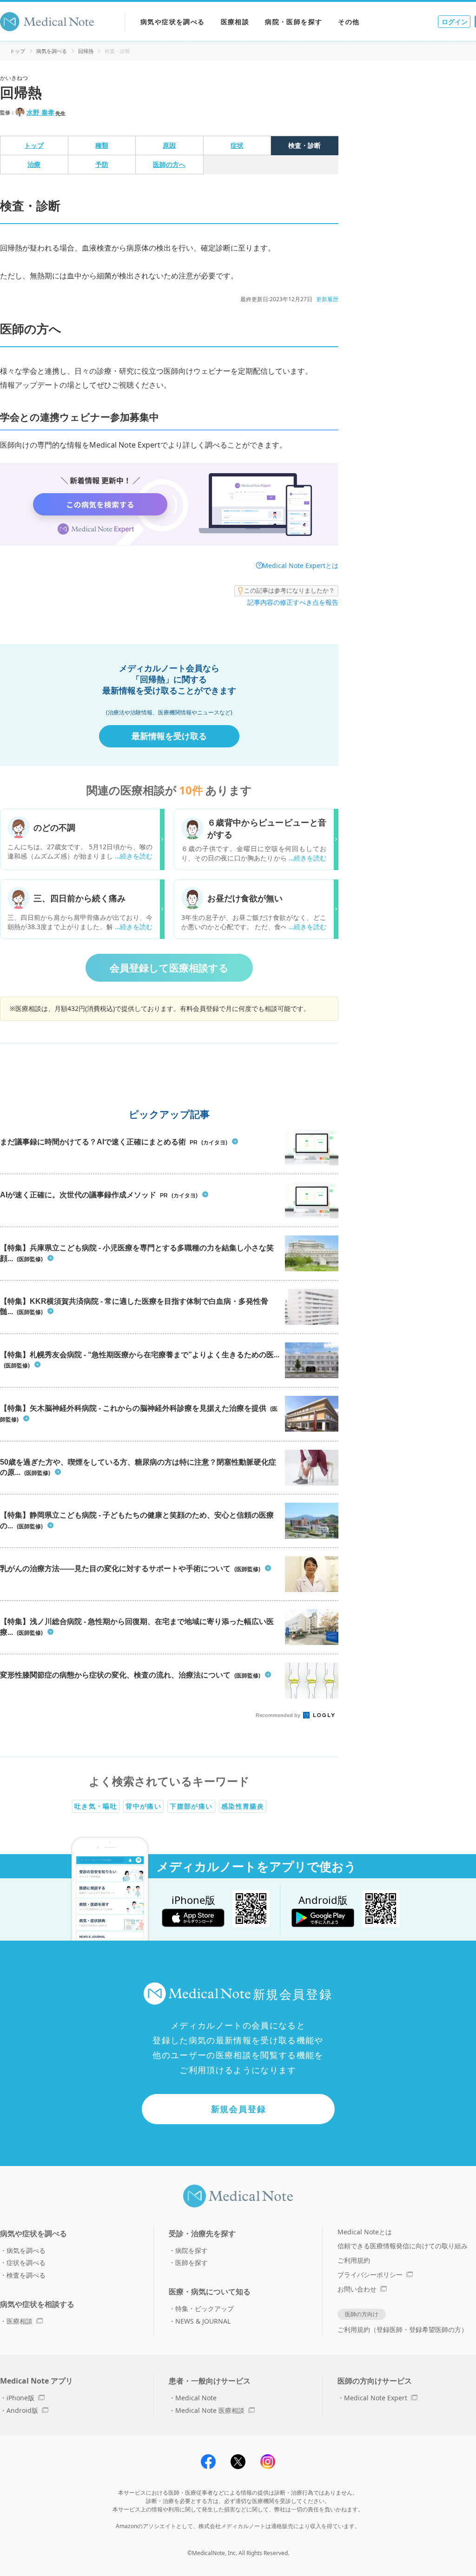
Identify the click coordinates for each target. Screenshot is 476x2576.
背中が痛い (143, 1806)
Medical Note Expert (376, 2398)
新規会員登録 (239, 2109)
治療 (34, 164)
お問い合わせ (357, 2289)
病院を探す (192, 2250)
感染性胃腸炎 (243, 1806)
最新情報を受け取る (169, 736)
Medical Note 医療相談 (210, 2410)
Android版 (22, 2410)
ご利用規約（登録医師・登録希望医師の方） (403, 2329)
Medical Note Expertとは (300, 565)
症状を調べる (26, 2262)
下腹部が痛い (191, 1806)
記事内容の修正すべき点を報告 (293, 602)
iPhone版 (20, 2398)
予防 (102, 164)
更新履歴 (327, 299)
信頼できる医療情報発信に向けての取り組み (403, 2246)
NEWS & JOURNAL (203, 2321)
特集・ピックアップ (205, 2308)
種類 (102, 145)
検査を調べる (26, 2275)
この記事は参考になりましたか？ (289, 590)
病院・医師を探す (294, 22)
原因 (169, 145)
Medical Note (196, 2398)
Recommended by (279, 1715)
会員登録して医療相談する (169, 968)
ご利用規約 (354, 2260)
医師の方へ (169, 164)
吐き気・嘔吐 (96, 1806)
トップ (17, 51)
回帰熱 (86, 51)
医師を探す (192, 2262)
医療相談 (235, 22)
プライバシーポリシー (370, 2275)
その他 (349, 22)
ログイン (455, 22)
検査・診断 (304, 145)
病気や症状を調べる (173, 22)
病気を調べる (52, 51)
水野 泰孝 (40, 112)
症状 (237, 145)
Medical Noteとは (365, 2232)
